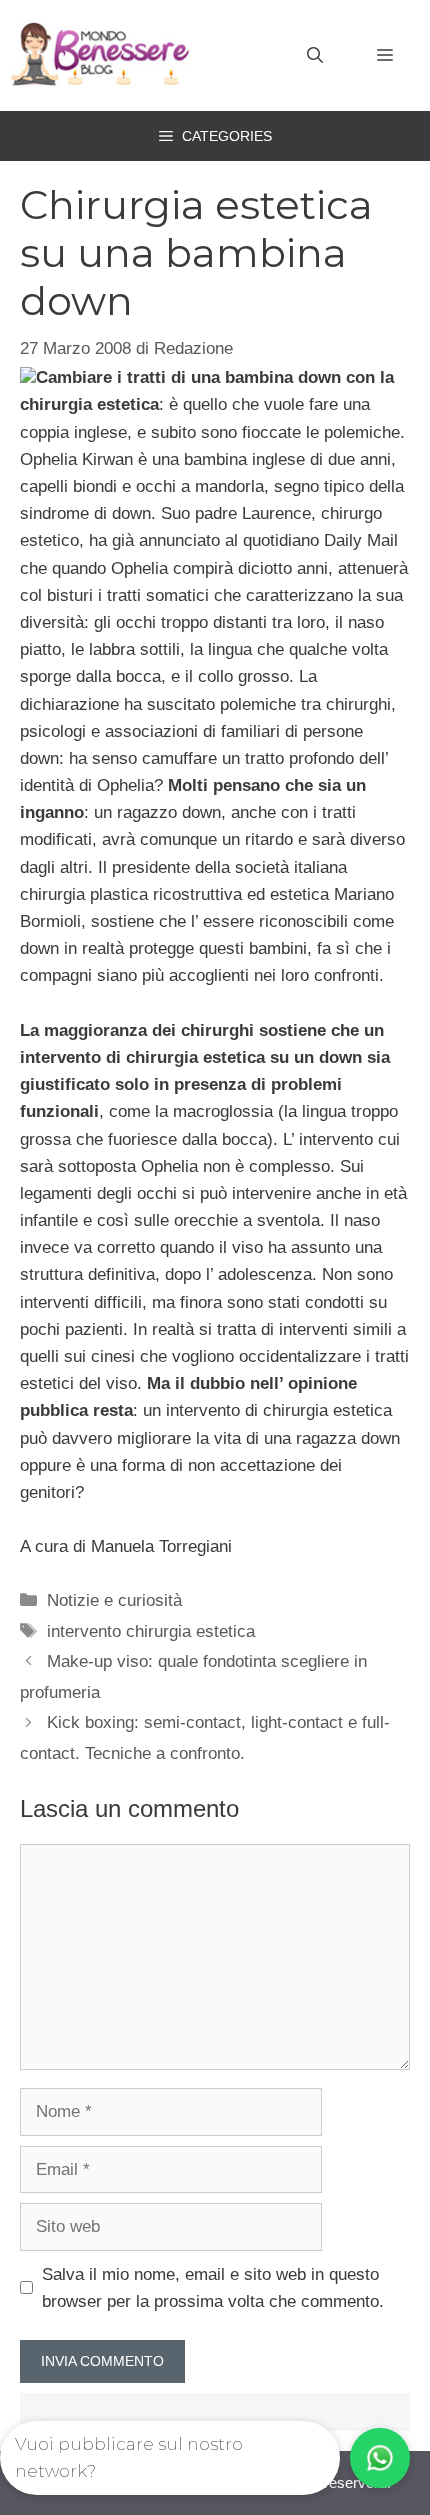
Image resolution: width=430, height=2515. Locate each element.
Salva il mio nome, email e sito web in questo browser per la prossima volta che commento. (213, 2288)
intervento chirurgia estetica (151, 1631)
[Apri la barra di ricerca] (315, 56)
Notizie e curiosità (114, 1600)
